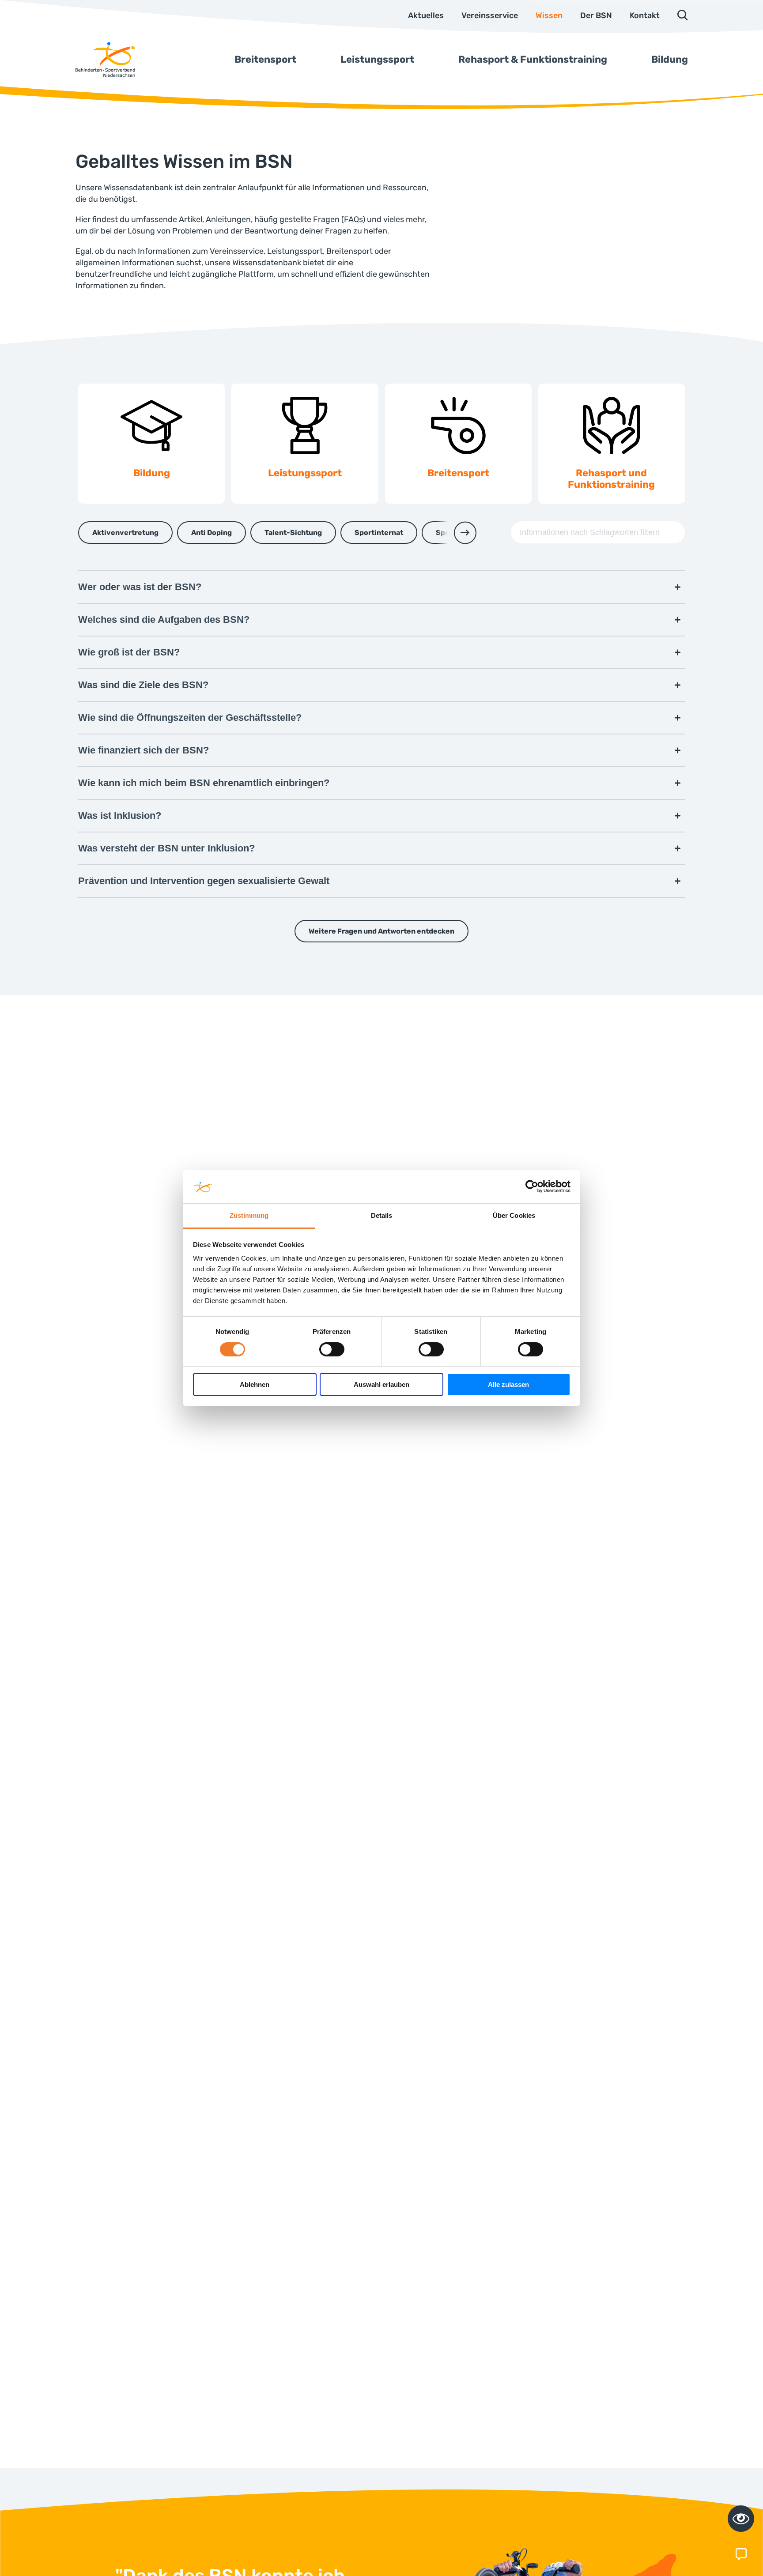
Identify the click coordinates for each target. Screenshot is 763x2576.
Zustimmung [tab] (249, 1216)
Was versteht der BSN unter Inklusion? (166, 848)
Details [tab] (382, 1216)
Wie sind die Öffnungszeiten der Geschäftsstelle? (190, 717)
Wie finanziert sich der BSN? (144, 750)
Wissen (549, 15)
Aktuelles (426, 15)
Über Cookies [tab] (514, 1216)
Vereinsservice (490, 15)
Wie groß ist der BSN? (129, 652)
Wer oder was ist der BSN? (140, 587)
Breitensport (265, 59)
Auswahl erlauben (381, 1385)
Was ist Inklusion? (120, 815)
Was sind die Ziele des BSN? (143, 685)
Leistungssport (377, 59)
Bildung (670, 59)
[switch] (332, 1349)
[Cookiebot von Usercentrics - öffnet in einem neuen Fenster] (532, 1186)
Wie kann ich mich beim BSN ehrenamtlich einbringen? (204, 783)
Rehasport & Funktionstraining (533, 59)
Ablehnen (255, 1385)
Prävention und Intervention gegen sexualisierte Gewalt (204, 881)
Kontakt (645, 15)
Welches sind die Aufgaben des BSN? (164, 620)
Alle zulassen (508, 1385)
